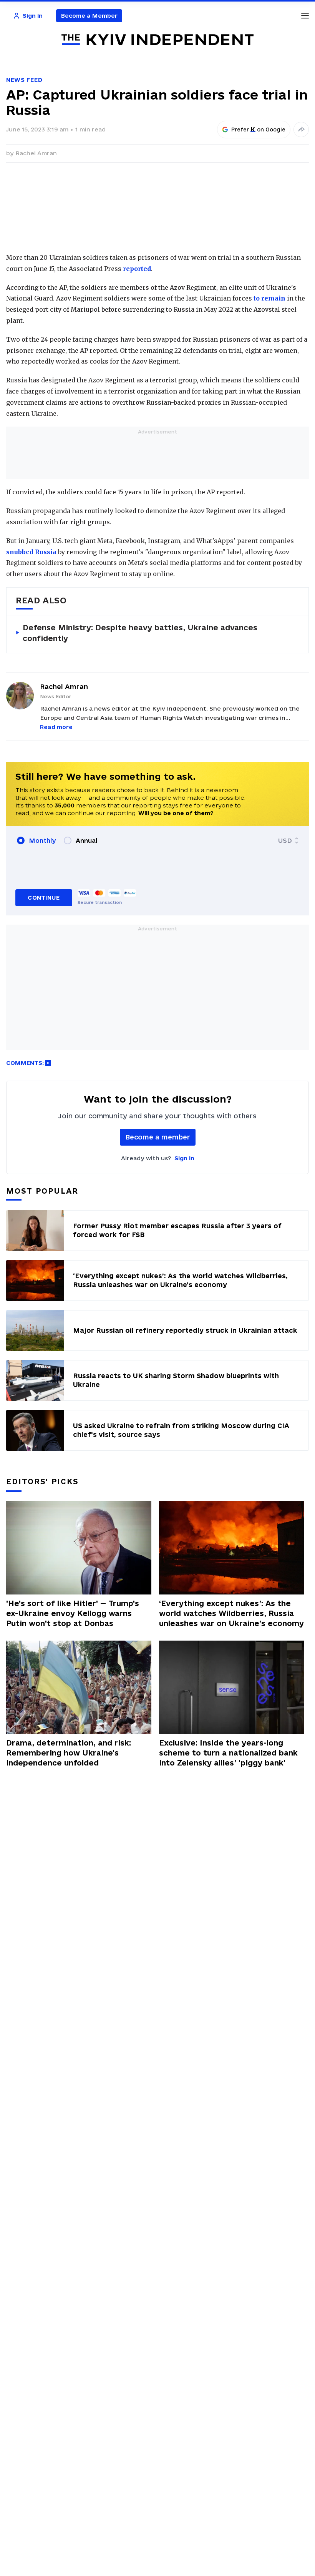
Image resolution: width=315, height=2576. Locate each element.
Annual (86, 840)
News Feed (24, 80)
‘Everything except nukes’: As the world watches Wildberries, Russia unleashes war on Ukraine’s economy (231, 1613)
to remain (269, 298)
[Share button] (301, 130)
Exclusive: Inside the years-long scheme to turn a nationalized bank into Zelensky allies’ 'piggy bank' (228, 1753)
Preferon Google (259, 130)
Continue (44, 898)
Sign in (184, 1158)
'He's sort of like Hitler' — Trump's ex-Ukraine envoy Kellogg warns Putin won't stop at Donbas (73, 1613)
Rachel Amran (36, 153)
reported (137, 269)
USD (285, 840)
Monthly (42, 840)
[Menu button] (305, 16)
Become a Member (89, 16)
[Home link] (157, 40)
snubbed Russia (31, 552)
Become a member (158, 1137)
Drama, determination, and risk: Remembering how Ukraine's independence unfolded (69, 1753)
